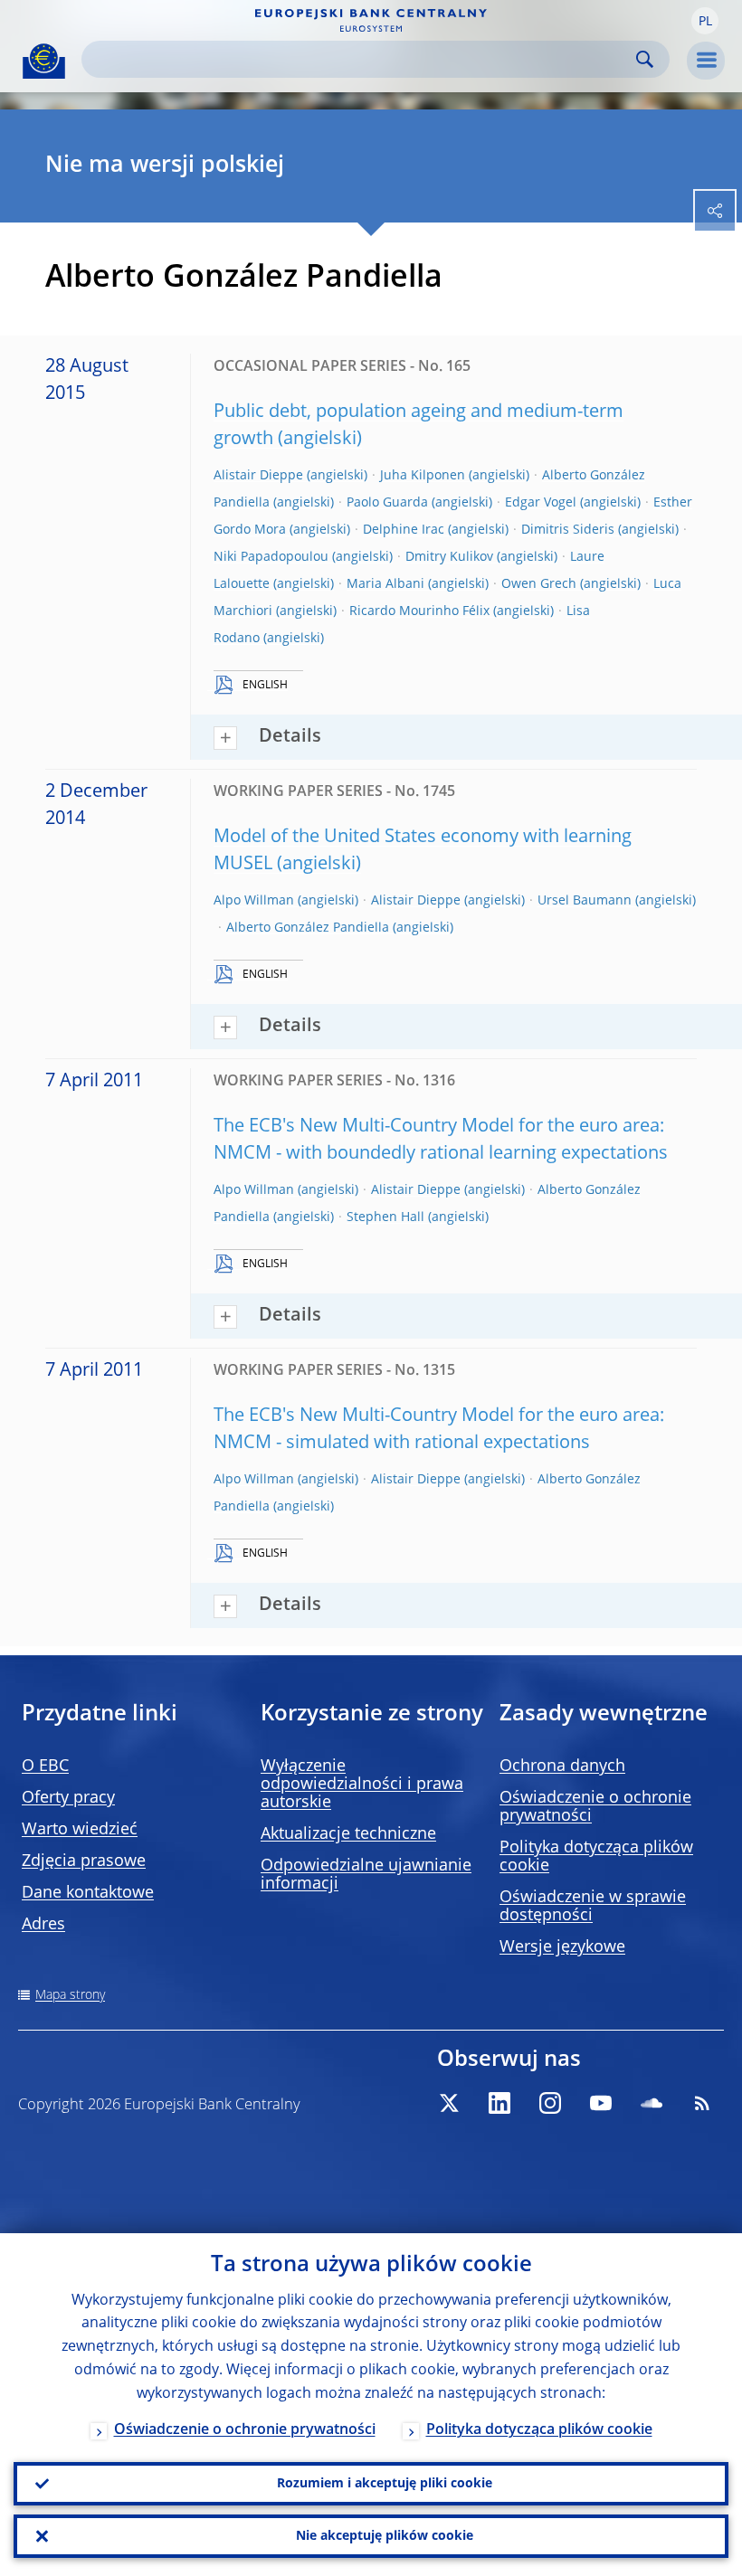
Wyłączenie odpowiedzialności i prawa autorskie (362, 1785)
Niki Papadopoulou (271, 557)
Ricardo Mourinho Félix (419, 611)
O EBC (45, 1766)
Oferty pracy (68, 1798)
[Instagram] (550, 2103)
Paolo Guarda (387, 503)
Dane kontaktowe (88, 1893)
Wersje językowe (562, 1947)
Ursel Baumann (585, 901)
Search (645, 59)
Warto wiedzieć (80, 1830)
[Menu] (706, 61)
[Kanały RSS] (702, 2103)
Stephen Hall (385, 1217)
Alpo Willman (254, 901)
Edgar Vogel (541, 503)
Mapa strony (70, 1995)
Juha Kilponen (423, 476)
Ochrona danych (562, 1766)
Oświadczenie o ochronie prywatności (245, 2430)
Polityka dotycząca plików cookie (539, 2430)
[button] (705, 21)
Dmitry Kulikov (449, 557)
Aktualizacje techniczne (348, 1834)
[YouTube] (601, 2103)
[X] (449, 2103)
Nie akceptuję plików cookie (385, 2536)
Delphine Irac (404, 530)
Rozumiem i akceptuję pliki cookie (385, 2484)
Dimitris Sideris (568, 530)
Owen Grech (539, 584)
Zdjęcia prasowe (84, 1861)
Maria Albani (385, 584)
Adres (43, 1925)
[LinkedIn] (499, 2103)
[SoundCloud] (652, 2103)
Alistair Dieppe (258, 476)
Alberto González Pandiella (308, 928)
